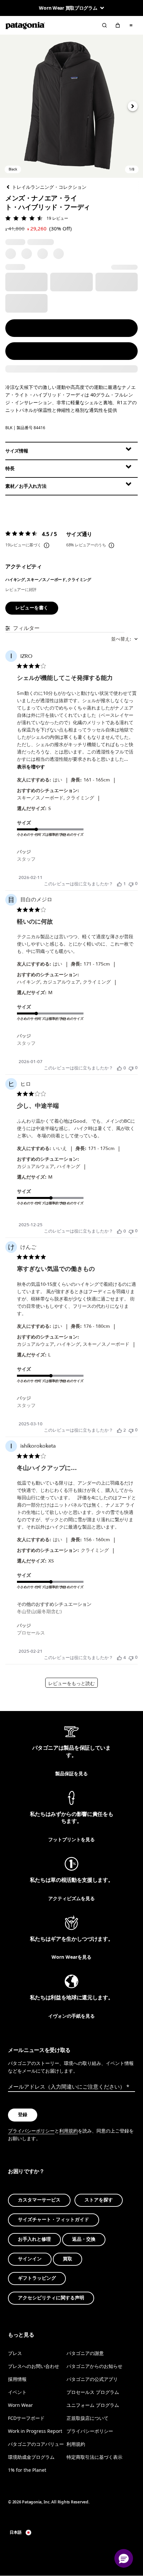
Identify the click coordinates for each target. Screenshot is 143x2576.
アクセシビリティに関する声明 (51, 2298)
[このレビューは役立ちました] (119, 1430)
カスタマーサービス (39, 2200)
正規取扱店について (87, 2418)
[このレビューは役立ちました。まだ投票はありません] (119, 1068)
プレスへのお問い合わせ (34, 2366)
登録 (23, 2115)
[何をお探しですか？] (104, 25)
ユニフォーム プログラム (93, 2405)
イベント (17, 2392)
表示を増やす (31, 767)
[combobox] (124, 639)
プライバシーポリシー (31, 2131)
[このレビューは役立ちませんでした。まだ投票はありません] (131, 884)
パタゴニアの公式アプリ (92, 2379)
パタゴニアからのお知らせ (94, 2366)
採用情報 (17, 2379)
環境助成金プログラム (31, 2457)
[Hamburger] (131, 25)
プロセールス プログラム (93, 2392)
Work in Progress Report (35, 2431)
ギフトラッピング (37, 2279)
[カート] (118, 25)
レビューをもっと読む (71, 1684)
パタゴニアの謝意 (85, 2353)
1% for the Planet (27, 2470)
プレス (15, 2353)
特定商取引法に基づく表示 (94, 2457)
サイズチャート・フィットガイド (54, 2220)
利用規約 (69, 2131)
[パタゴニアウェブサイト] (25, 25)
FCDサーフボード (26, 2418)
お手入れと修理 (34, 2239)
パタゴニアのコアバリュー (36, 2444)
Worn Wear (20, 2405)
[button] (71, 106)
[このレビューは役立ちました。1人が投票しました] (119, 884)
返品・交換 (84, 2239)
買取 (68, 2259)
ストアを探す (99, 2200)
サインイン (30, 2259)
